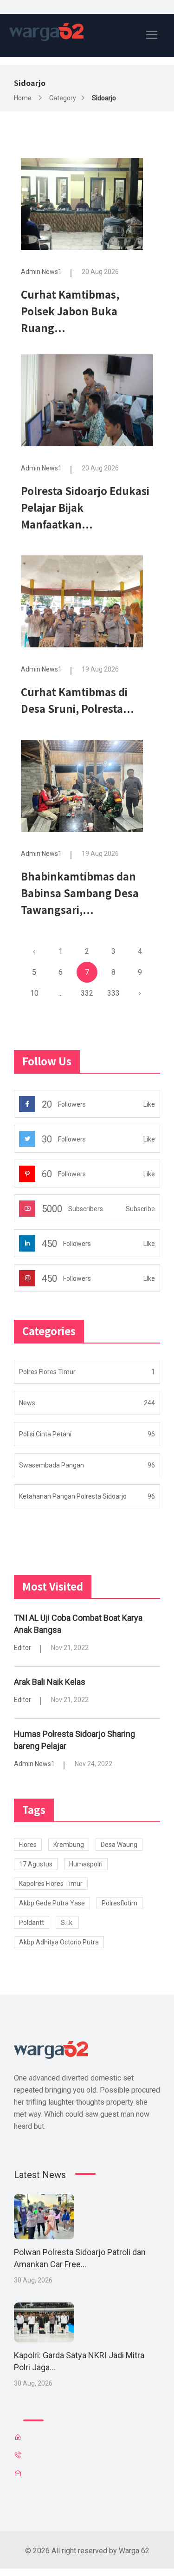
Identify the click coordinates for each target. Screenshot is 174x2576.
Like (149, 1104)
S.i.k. (67, 1923)
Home (23, 98)
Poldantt (32, 1923)
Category (63, 98)
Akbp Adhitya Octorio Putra (59, 1942)
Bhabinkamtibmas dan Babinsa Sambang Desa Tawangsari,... (80, 893)
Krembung (69, 1845)
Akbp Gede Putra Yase (52, 1903)
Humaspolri (86, 1864)
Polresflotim (119, 1903)
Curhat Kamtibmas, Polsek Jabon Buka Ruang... (70, 311)
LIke (149, 1244)
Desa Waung (119, 1845)
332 (87, 993)
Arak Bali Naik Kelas (50, 1682)
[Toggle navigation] (152, 35)
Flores (28, 1845)
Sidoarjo (104, 98)
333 (113, 993)
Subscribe (140, 1209)
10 (34, 993)
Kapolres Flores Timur (51, 1884)
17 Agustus (36, 1864)
